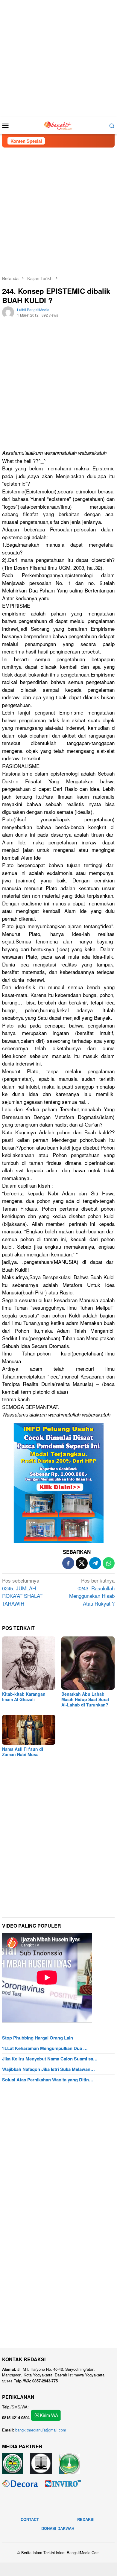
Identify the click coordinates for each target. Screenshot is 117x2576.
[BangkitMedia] (58, 125)
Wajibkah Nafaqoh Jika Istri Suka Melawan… (48, 2069)
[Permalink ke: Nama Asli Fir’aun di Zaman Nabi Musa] (29, 1730)
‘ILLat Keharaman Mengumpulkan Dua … (45, 2048)
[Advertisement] (58, 58)
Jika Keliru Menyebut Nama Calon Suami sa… (50, 2059)
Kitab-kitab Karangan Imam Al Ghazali (24, 1697)
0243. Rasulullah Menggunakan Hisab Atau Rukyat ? (92, 1592)
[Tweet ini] (82, 1563)
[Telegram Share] (95, 1563)
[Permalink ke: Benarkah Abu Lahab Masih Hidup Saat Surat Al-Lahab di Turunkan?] (88, 1663)
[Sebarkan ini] (68, 1563)
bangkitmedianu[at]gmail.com (41, 2430)
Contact (30, 2519)
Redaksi (86, 2519)
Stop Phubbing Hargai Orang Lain (38, 2038)
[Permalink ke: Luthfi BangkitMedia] (8, 312)
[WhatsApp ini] (109, 1563)
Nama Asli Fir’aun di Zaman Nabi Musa (23, 1752)
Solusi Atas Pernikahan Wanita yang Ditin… (48, 2080)
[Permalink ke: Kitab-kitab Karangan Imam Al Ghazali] (29, 1663)
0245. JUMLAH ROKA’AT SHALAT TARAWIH (22, 1592)
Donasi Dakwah (58, 2528)
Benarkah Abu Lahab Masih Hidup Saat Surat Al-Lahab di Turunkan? (85, 1699)
